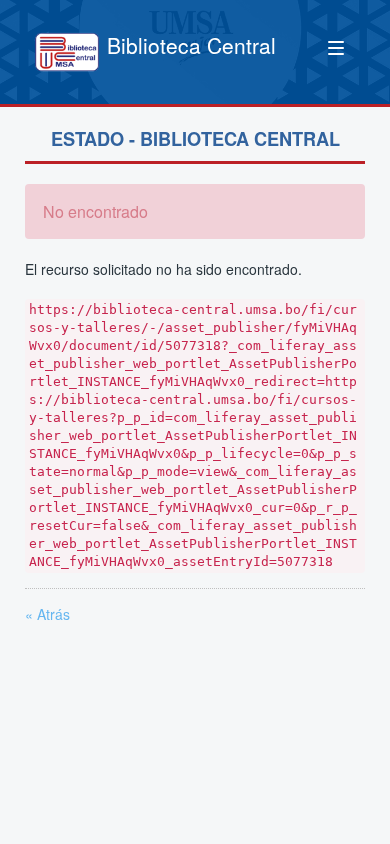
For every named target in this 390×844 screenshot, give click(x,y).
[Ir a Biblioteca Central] (67, 52)
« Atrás (47, 614)
